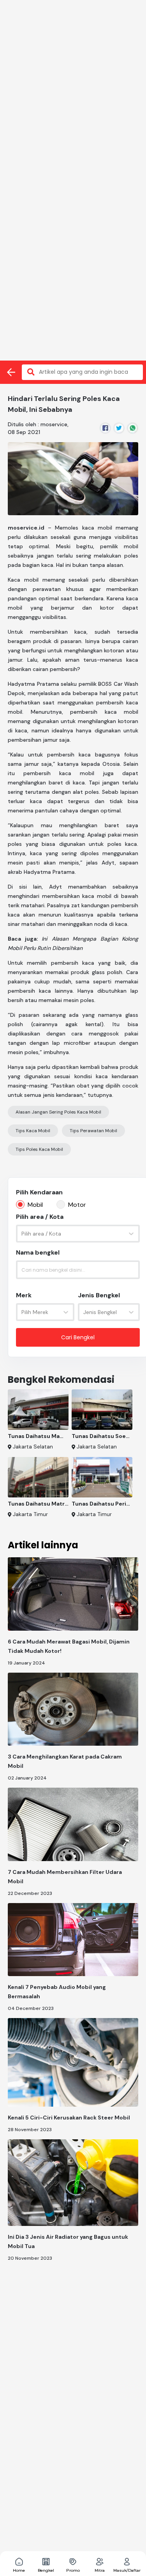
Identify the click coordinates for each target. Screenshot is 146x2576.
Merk (24, 1295)
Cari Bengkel (78, 1337)
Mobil (35, 1205)
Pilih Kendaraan (39, 1192)
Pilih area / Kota (40, 1217)
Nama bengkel (38, 1252)
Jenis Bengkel (99, 1295)
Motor (77, 1205)
